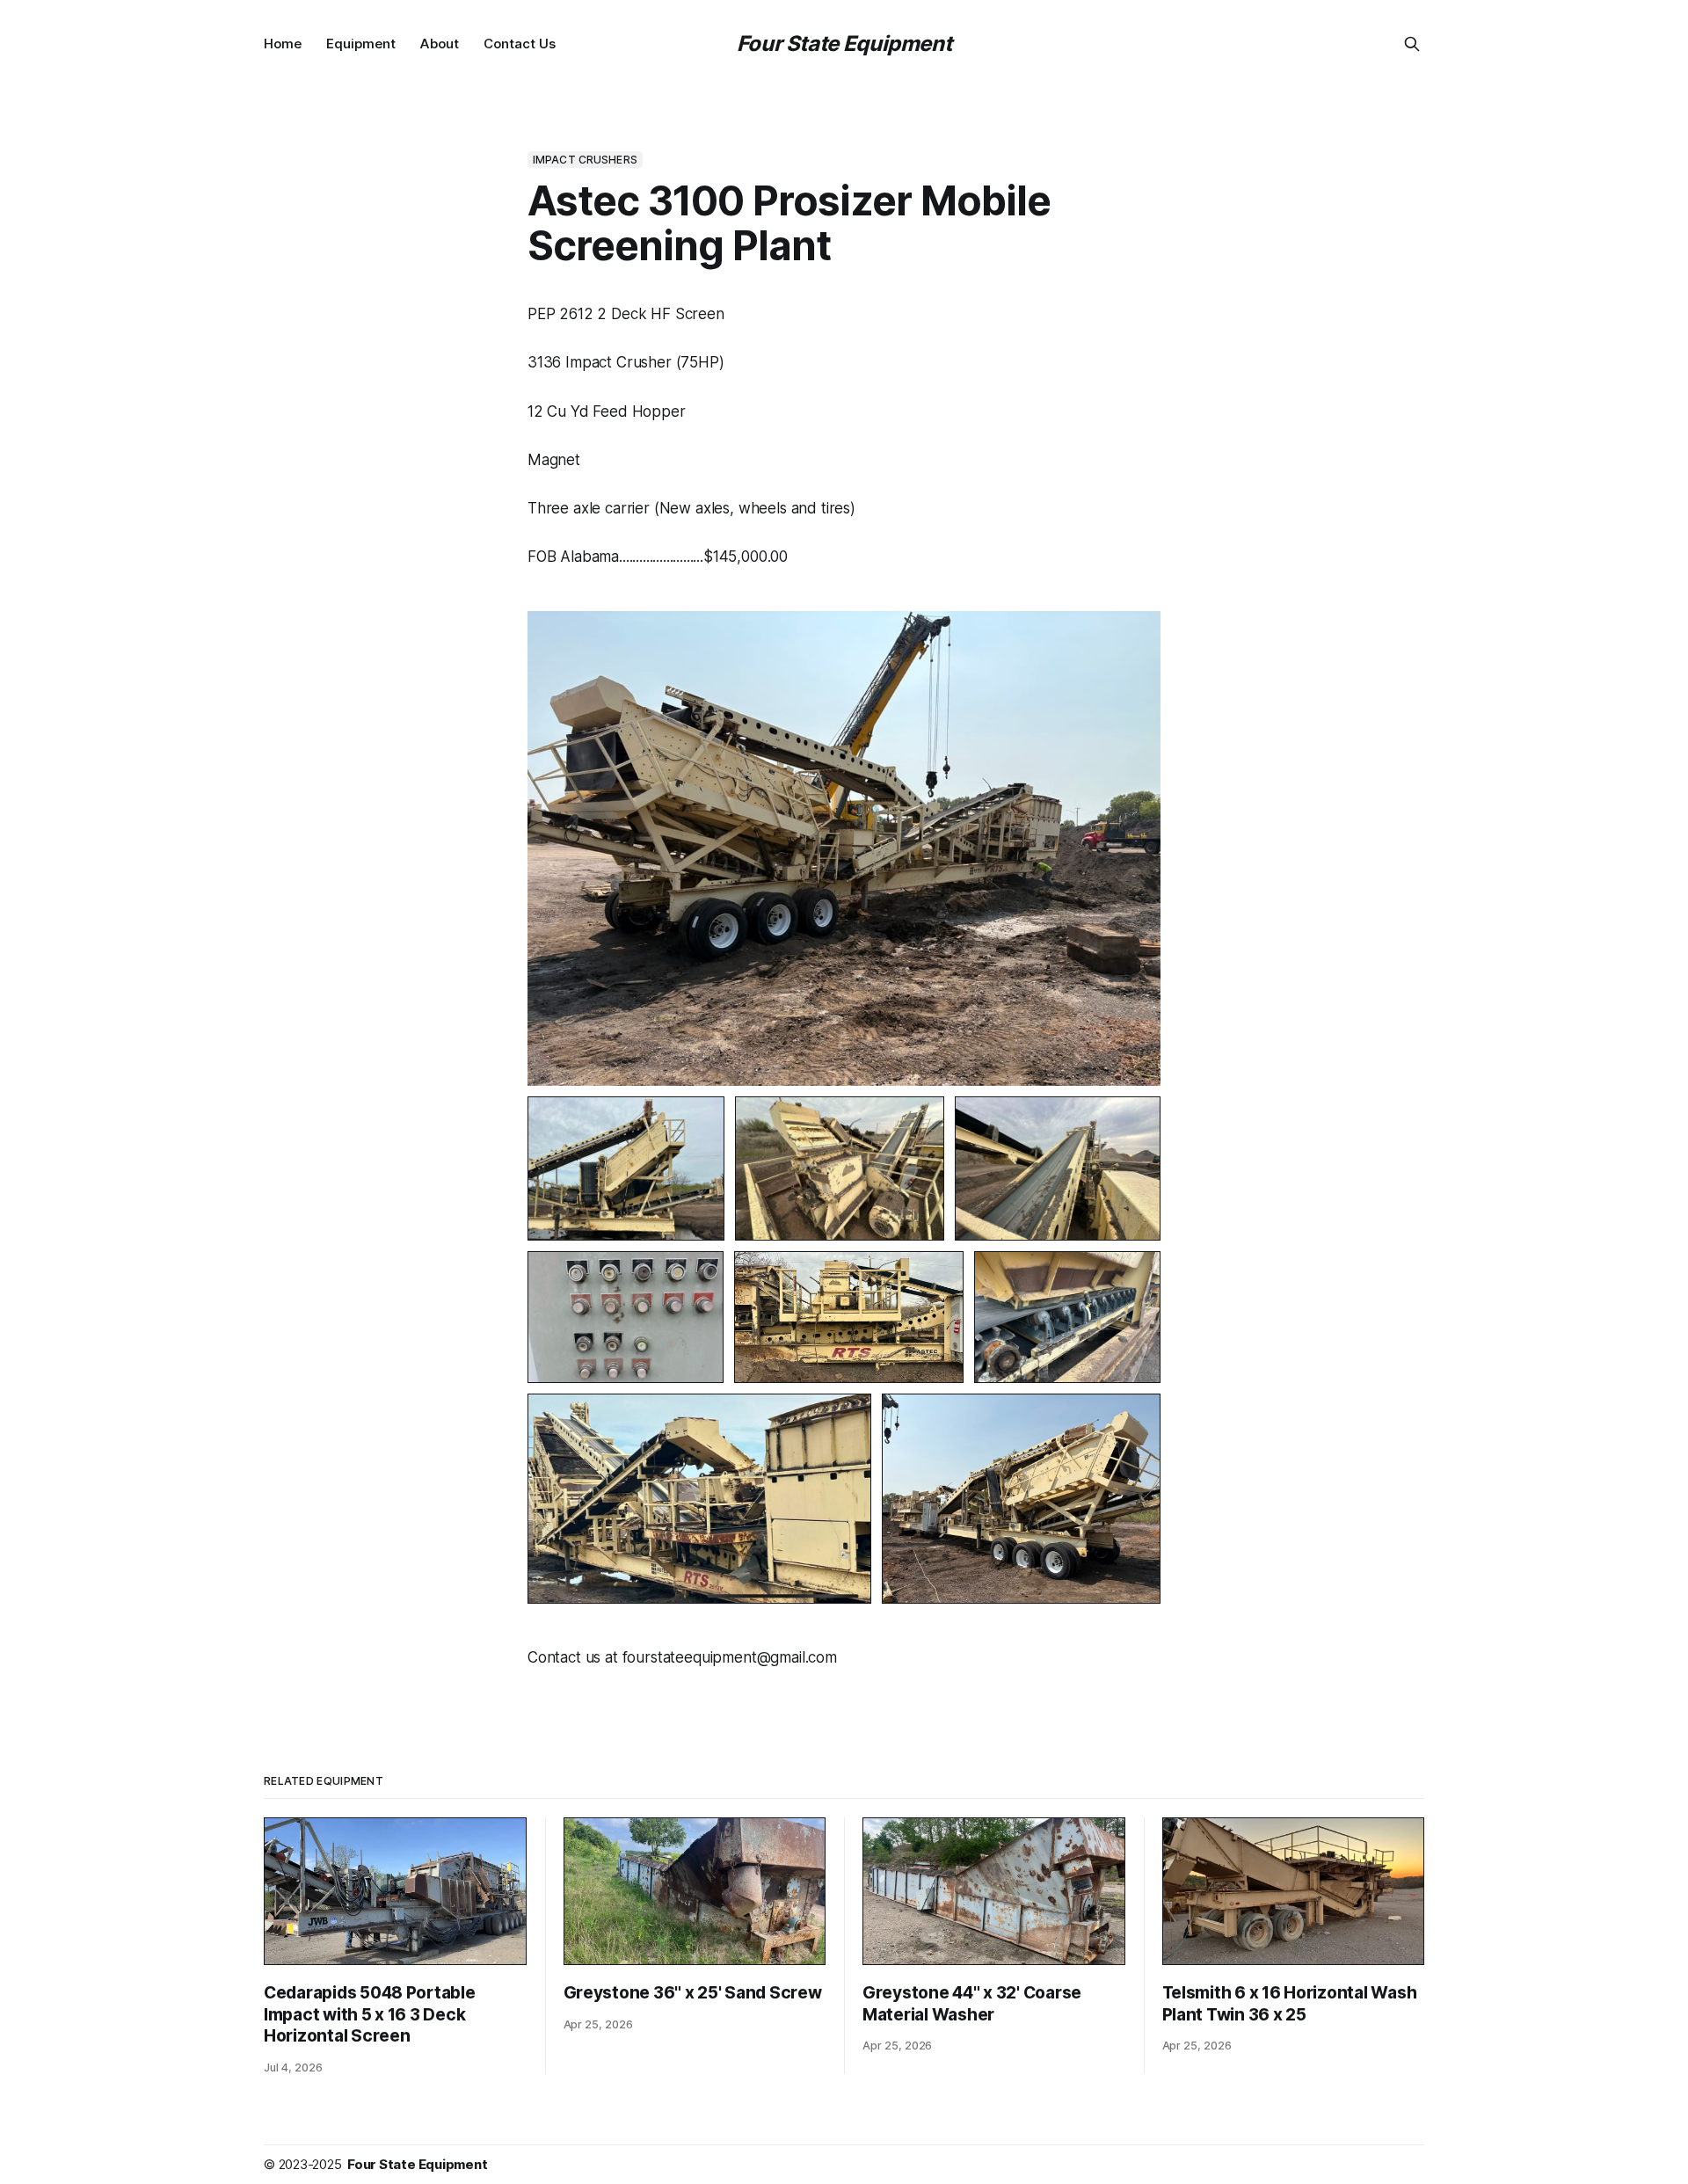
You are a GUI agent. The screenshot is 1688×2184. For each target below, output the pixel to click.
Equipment (361, 44)
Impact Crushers (585, 160)
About (440, 44)
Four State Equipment (844, 44)
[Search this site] (1412, 44)
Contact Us (520, 44)
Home (283, 44)
